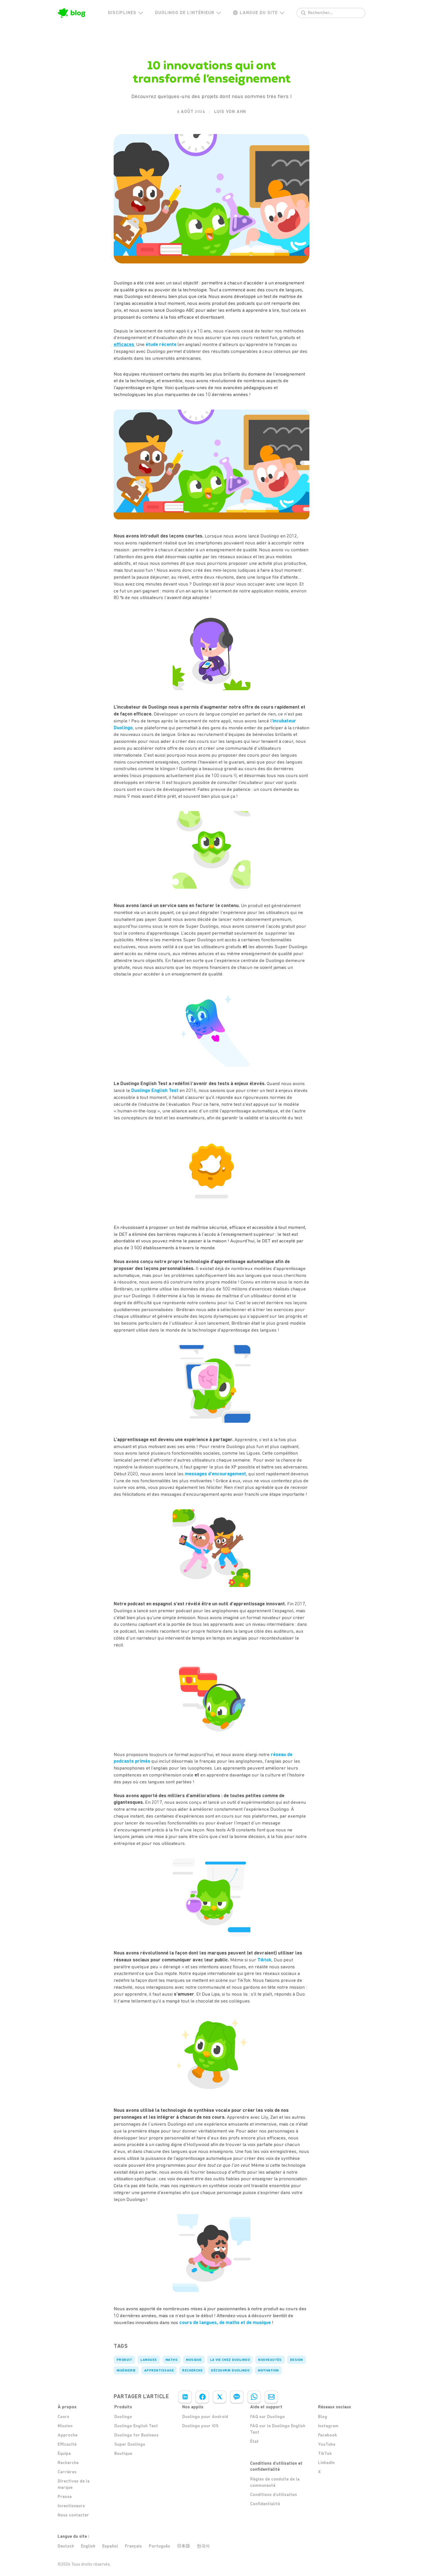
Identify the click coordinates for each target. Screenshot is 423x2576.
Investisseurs (71, 2506)
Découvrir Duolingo (230, 2370)
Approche (67, 2435)
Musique (194, 2360)
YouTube (327, 2444)
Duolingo (123, 2417)
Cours (63, 2417)
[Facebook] (202, 2397)
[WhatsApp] (254, 2397)
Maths (172, 2360)
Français (133, 2546)
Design (297, 2360)
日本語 (183, 2546)
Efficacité (67, 2444)
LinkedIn (326, 2463)
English (88, 2546)
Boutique (123, 2453)
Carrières (67, 2472)
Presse (65, 2497)
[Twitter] (220, 2397)
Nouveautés (270, 2360)
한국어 (203, 2546)
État (254, 2441)
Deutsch (66, 2546)
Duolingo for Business (136, 2435)
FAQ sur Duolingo (267, 2417)
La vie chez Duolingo (230, 2360)
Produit (124, 2360)
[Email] (271, 2397)
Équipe (64, 2453)
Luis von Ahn (230, 112)
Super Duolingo (130, 2444)
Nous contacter (73, 2515)
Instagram (328, 2426)
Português (159, 2546)
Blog (323, 2417)
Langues (149, 2360)
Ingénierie (126, 2370)
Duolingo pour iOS (200, 2426)
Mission (65, 2426)
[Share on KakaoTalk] (237, 2397)
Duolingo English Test (136, 2426)
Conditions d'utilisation (274, 2495)
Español (110, 2546)
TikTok (325, 2453)
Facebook (327, 2435)
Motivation (268, 2370)
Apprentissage (159, 2370)
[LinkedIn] (185, 2397)
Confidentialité (265, 2504)
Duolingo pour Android (205, 2417)
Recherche (192, 2370)
